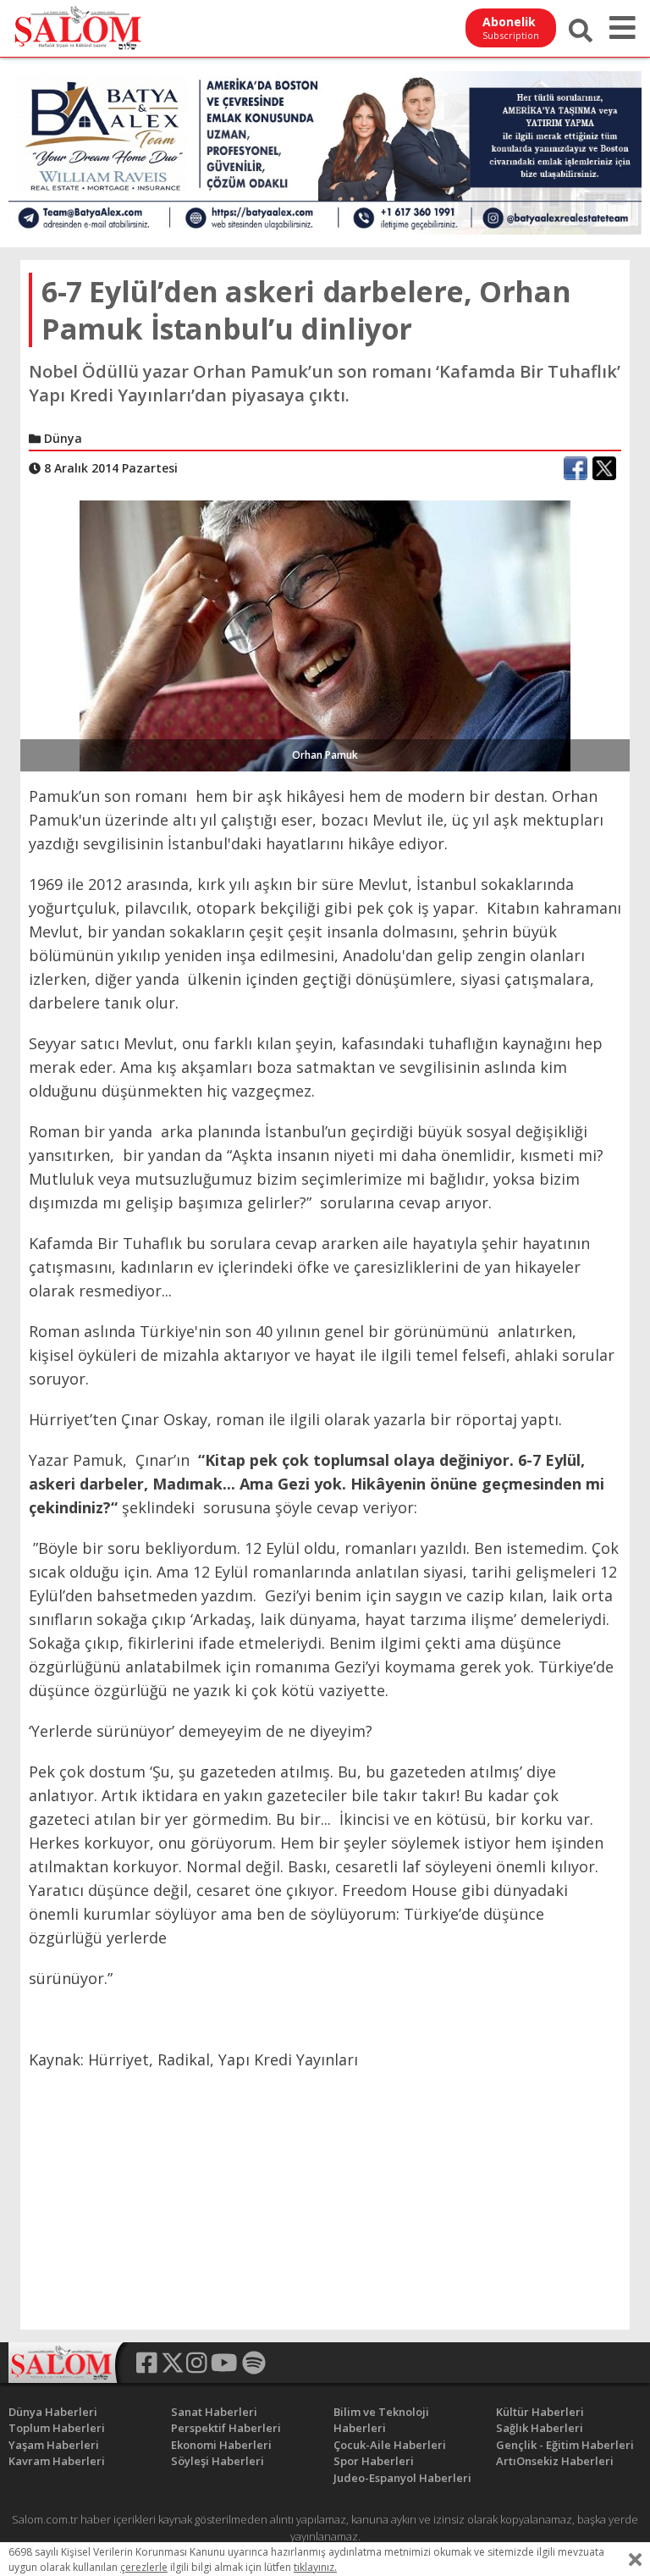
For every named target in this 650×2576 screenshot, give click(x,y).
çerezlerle (144, 2567)
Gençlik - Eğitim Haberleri (565, 2445)
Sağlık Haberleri (540, 2428)
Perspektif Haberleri (226, 2428)
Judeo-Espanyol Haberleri (402, 2478)
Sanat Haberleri (214, 2412)
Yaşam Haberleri (54, 2445)
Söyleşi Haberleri (218, 2461)
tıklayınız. (315, 2567)
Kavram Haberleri (57, 2461)
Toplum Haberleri (57, 2428)
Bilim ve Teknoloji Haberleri (381, 2420)
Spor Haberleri (374, 2461)
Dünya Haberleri (53, 2412)
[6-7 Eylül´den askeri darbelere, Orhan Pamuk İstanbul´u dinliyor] (325, 634)
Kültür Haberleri (540, 2412)
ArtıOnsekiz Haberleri (555, 2461)
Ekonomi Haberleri (221, 2445)
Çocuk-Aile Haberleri (390, 2445)
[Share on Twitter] (604, 468)
